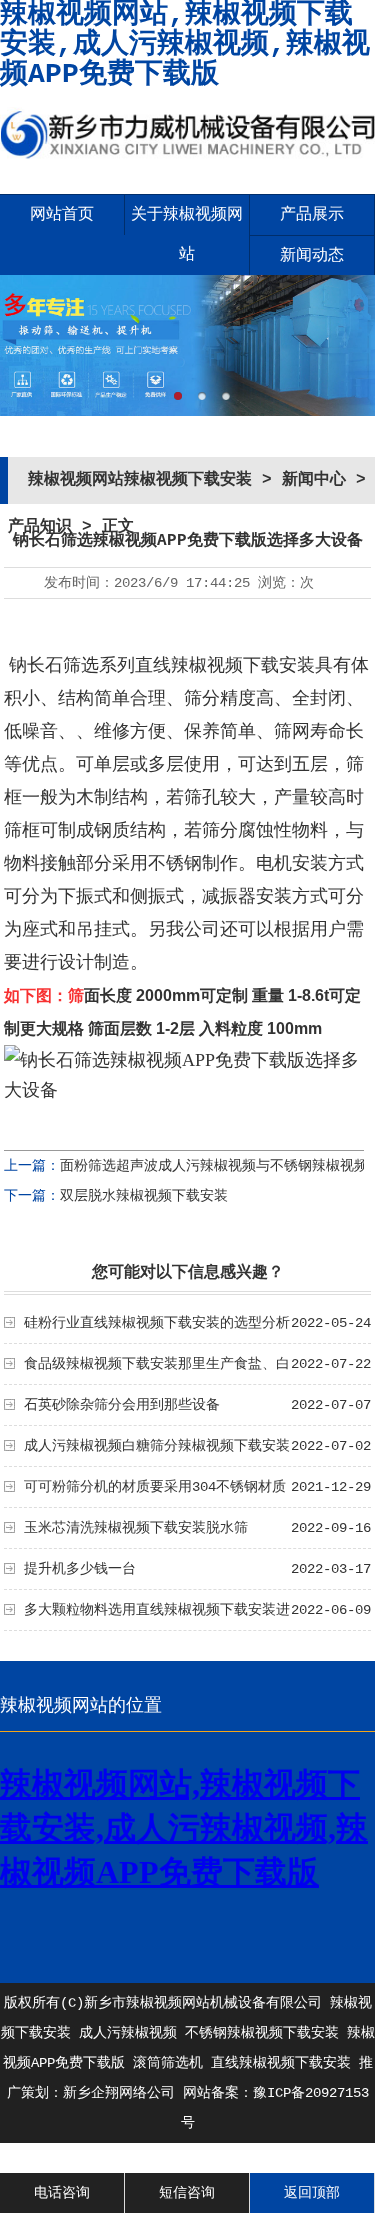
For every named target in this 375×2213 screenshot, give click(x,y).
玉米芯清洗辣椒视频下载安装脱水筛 (136, 1528)
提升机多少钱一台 (80, 1569)
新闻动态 (312, 256)
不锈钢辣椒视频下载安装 (262, 2033)
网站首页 (62, 215)
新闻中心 (314, 480)
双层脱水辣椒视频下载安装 (144, 1196)
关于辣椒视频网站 (187, 235)
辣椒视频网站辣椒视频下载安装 (140, 480)
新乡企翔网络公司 (119, 2093)
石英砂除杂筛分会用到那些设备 (122, 1405)
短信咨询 (187, 2193)
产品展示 (312, 215)
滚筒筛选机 (168, 2063)
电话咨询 (62, 2193)
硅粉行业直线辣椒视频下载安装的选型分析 (157, 1323)
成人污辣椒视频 (128, 2033)
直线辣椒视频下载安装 (281, 2063)
